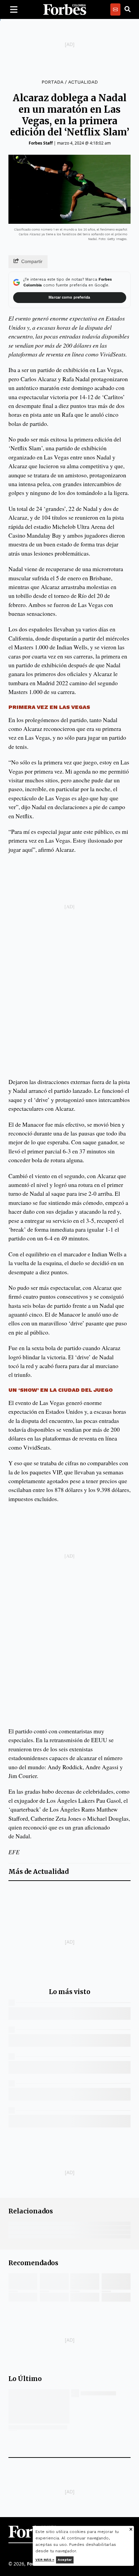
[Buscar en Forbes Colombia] (128, 9)
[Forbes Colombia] (65, 9)
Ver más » (45, 2560)
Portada (52, 82)
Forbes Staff (41, 143)
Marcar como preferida (69, 297)
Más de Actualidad (38, 1872)
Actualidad (83, 82)
